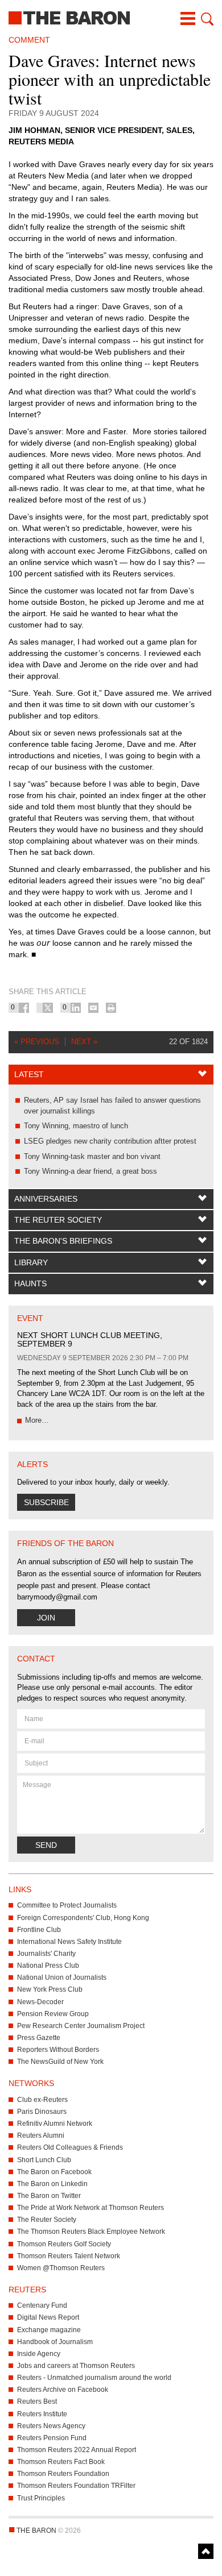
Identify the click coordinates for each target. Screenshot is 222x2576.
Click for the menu (188, 19)
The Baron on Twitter (49, 2196)
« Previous (37, 1042)
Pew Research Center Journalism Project (81, 2026)
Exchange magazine (49, 2330)
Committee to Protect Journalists (67, 1905)
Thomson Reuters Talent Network (69, 2256)
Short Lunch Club (44, 2160)
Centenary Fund (42, 2305)
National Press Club (48, 1966)
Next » (84, 1042)
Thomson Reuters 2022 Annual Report (77, 2450)
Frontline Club (39, 1930)
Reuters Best (37, 2402)
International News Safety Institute (69, 1942)
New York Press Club (50, 1989)
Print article (111, 1008)
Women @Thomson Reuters (61, 2268)
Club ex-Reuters (42, 2100)
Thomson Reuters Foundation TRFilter (76, 2486)
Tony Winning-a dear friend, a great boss (91, 1171)
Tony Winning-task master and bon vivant (92, 1156)
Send (46, 1845)
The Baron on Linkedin (52, 2184)
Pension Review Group (53, 2014)
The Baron (111, 17)
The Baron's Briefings (63, 1241)
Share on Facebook (24, 1008)
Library (31, 1262)
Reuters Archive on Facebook (63, 2390)
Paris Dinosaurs (42, 2112)
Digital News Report (48, 2317)
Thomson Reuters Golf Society (64, 2244)
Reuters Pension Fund (52, 2438)
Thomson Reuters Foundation (63, 2474)
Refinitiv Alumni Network (55, 2124)
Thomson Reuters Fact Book (61, 2462)
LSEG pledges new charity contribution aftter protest (110, 1141)
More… (37, 1420)
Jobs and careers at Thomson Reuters (76, 2366)
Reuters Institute (42, 2414)
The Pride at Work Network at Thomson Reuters (91, 2208)
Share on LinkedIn (76, 1008)
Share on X (48, 1008)
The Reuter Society (58, 1220)
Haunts (30, 1283)
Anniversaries (46, 1199)
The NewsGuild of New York (60, 2062)
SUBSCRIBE (46, 1502)
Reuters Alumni (41, 2135)
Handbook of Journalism (55, 2342)
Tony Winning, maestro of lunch (76, 1126)
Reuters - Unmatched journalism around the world (94, 2378)
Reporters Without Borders (58, 2050)
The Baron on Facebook (54, 2172)
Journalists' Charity (46, 1954)
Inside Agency (39, 2354)
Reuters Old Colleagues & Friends (70, 2147)
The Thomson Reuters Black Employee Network (91, 2232)
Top (206, 2551)
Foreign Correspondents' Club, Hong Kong (83, 1918)
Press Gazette (39, 2038)
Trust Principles (41, 2498)
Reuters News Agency (51, 2426)
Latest (29, 1074)
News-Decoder (40, 2002)
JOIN (46, 1618)
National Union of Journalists (62, 1977)
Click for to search (206, 19)
